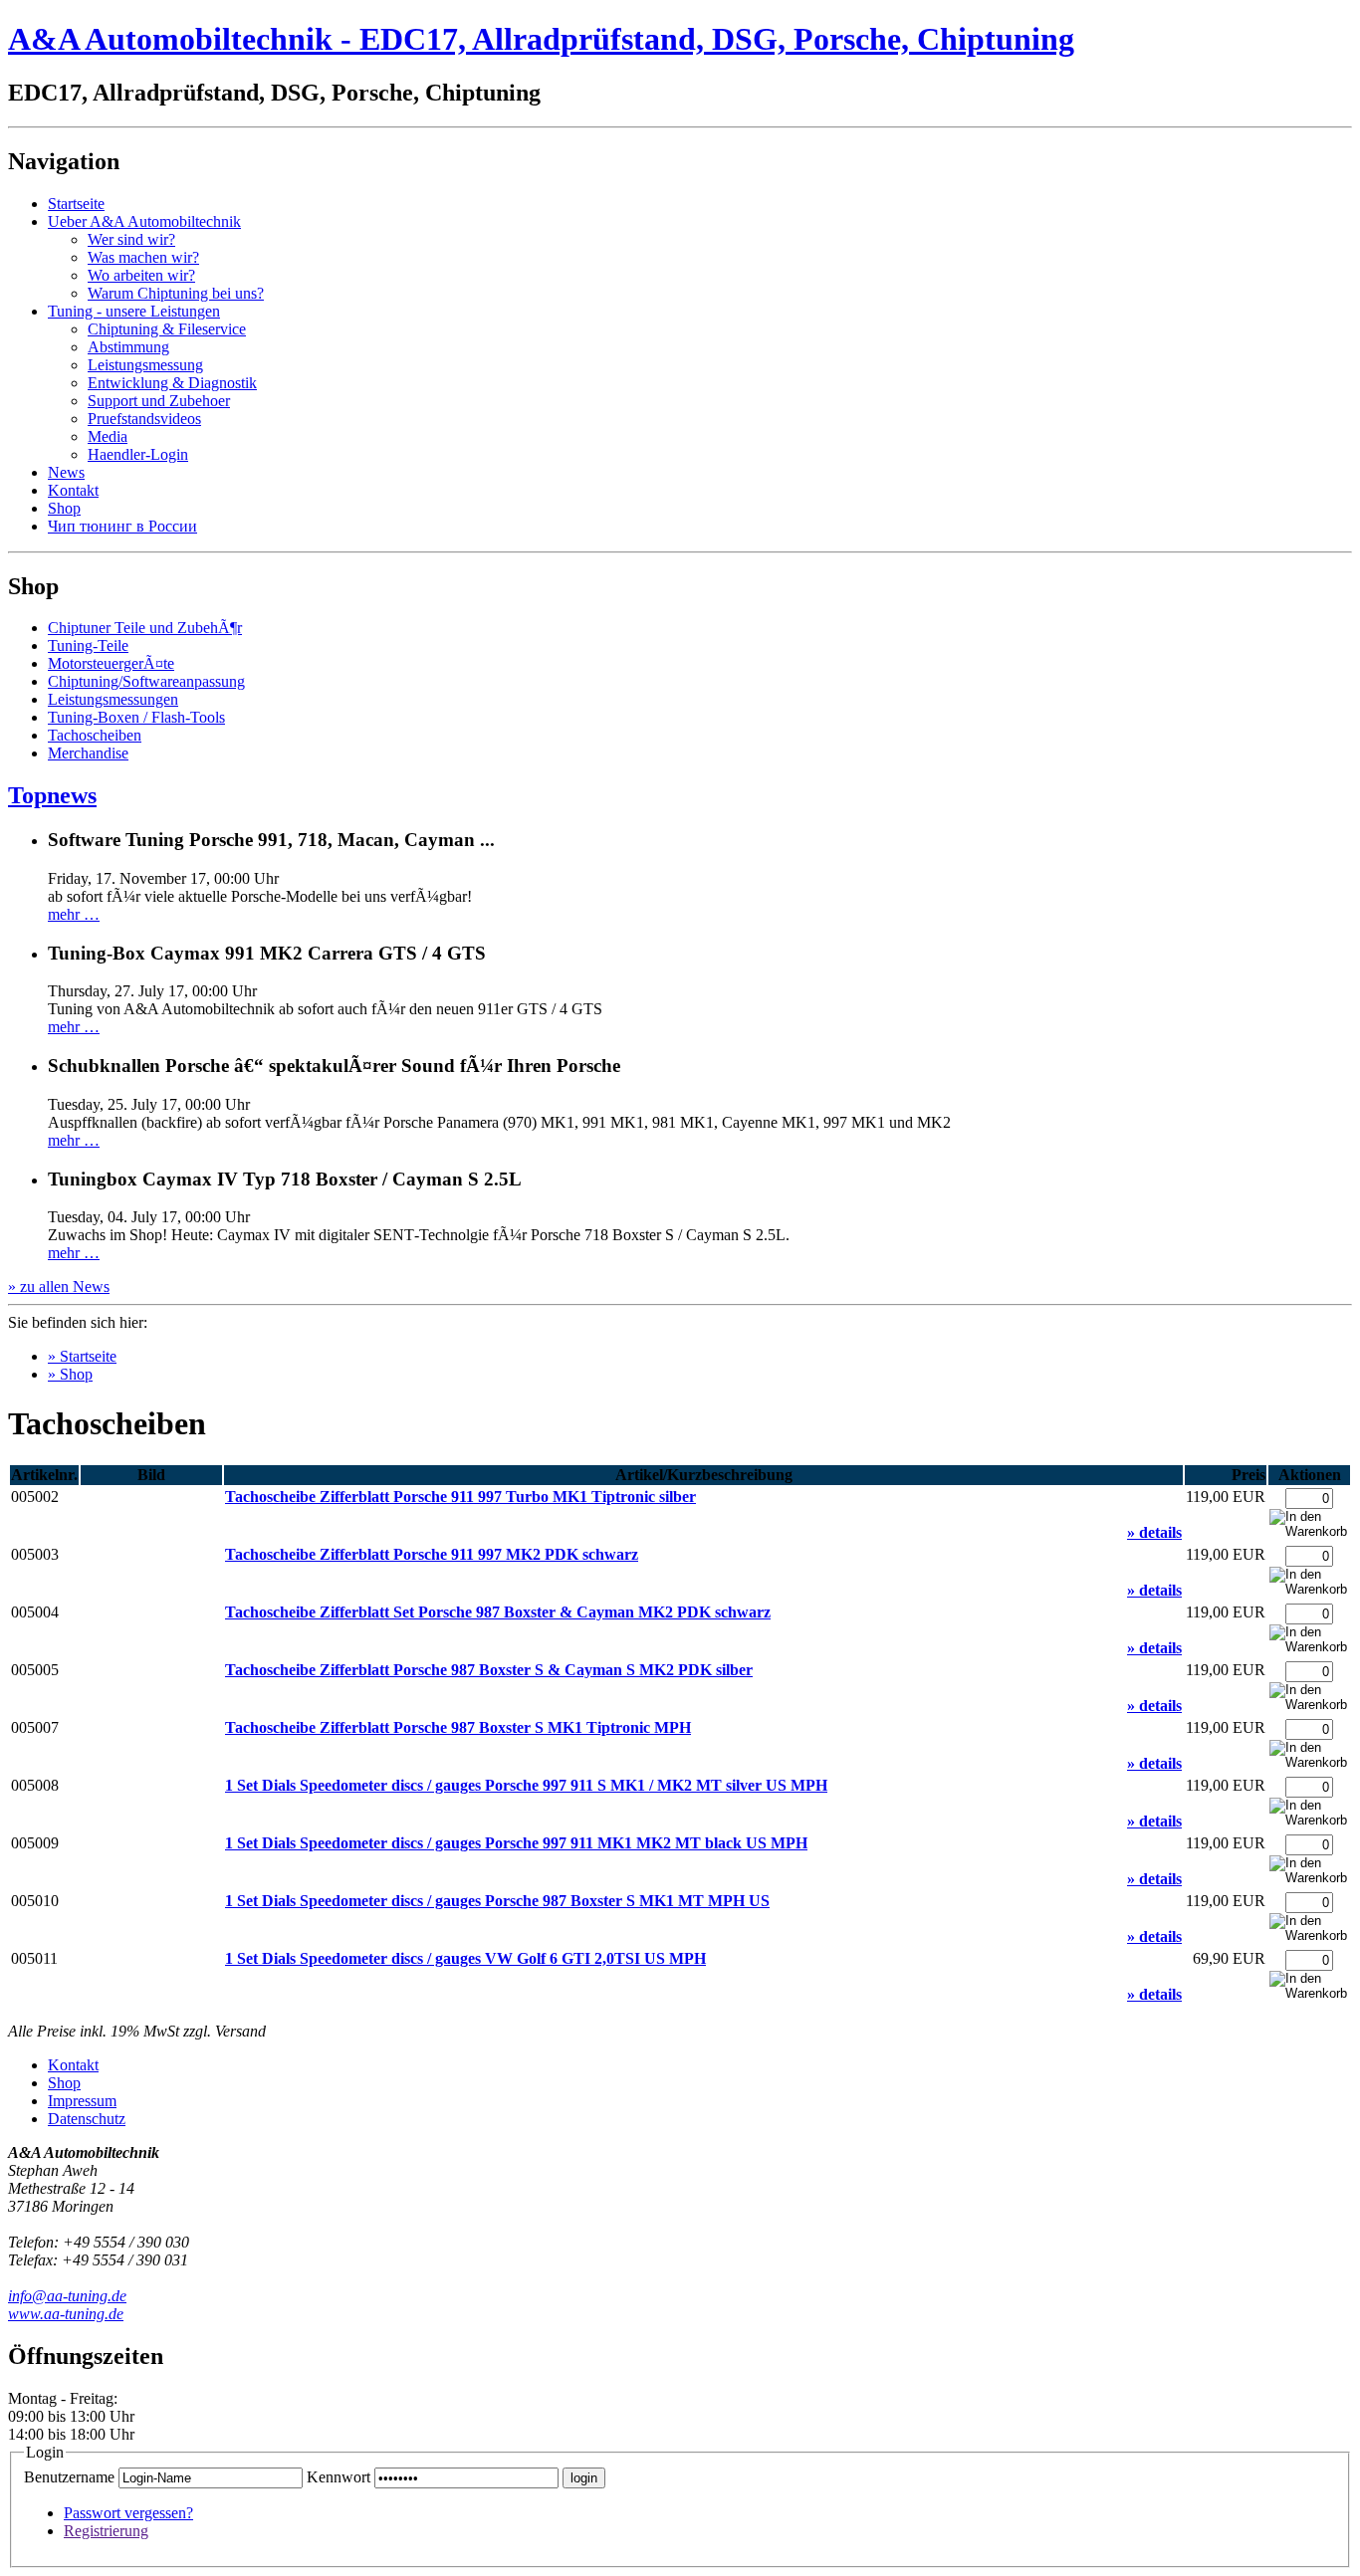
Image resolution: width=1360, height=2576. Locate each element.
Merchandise (88, 753)
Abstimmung (128, 347)
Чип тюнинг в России (122, 526)
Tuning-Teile (88, 645)
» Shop (70, 1374)
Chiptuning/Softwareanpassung (146, 681)
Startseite (76, 204)
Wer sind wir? (131, 239)
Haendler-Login (138, 454)
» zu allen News (59, 1287)
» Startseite (82, 1356)
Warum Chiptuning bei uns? (176, 293)
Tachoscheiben (95, 735)
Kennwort (339, 2477)
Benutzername (69, 2477)
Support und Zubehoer (159, 401)
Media (108, 436)
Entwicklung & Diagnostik (172, 383)
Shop (64, 508)
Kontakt (73, 490)
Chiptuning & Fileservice (167, 329)
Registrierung (106, 2531)
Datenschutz (87, 2119)
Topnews (52, 795)
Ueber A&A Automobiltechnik (144, 221)
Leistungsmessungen (113, 699)
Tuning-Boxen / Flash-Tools (136, 717)
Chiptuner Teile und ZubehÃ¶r (145, 628)
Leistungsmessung (145, 365)
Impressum (82, 2101)
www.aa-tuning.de (66, 2314)
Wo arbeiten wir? (141, 275)
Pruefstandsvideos (144, 419)
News (66, 472)
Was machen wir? (143, 257)
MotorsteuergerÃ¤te (111, 663)
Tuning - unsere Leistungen (134, 311)
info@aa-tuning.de (67, 2296)
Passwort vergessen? (128, 2513)
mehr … (74, 914)
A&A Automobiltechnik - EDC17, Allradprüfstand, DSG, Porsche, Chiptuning (541, 39)
